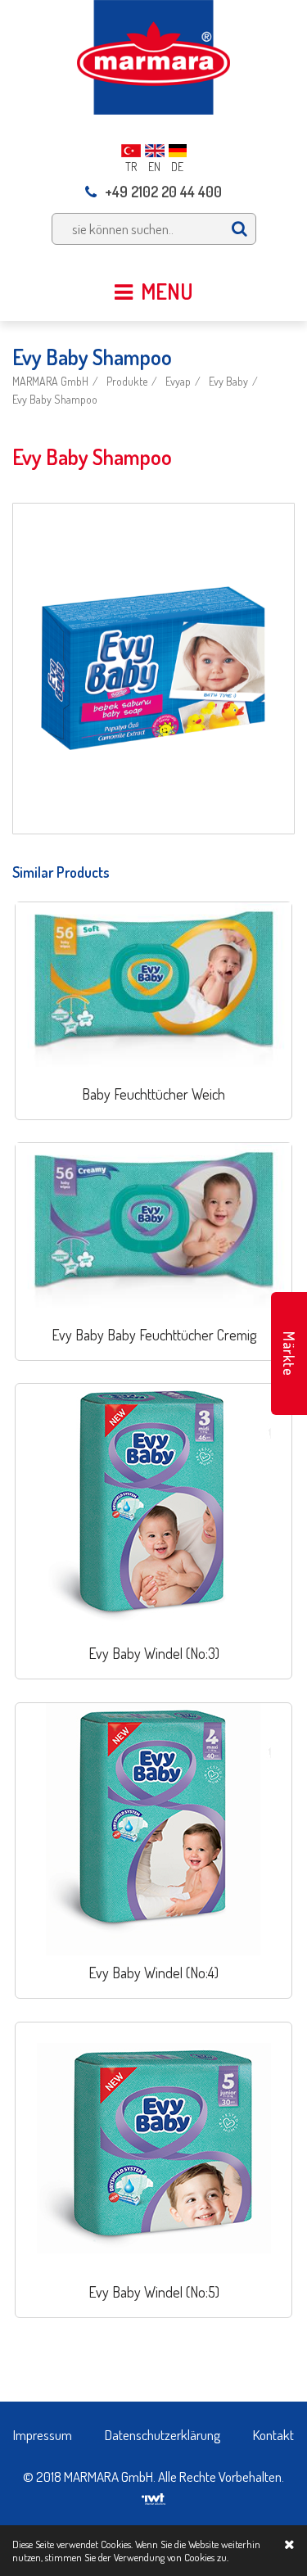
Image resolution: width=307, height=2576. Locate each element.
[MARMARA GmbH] (153, 55)
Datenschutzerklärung (163, 2435)
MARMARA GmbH (50, 381)
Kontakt (273, 2435)
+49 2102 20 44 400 (163, 192)
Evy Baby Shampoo (55, 399)
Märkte (289, 1354)
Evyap (178, 381)
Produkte (127, 381)
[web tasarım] (153, 2494)
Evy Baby (228, 381)
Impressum (43, 2435)
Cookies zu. (206, 2557)
